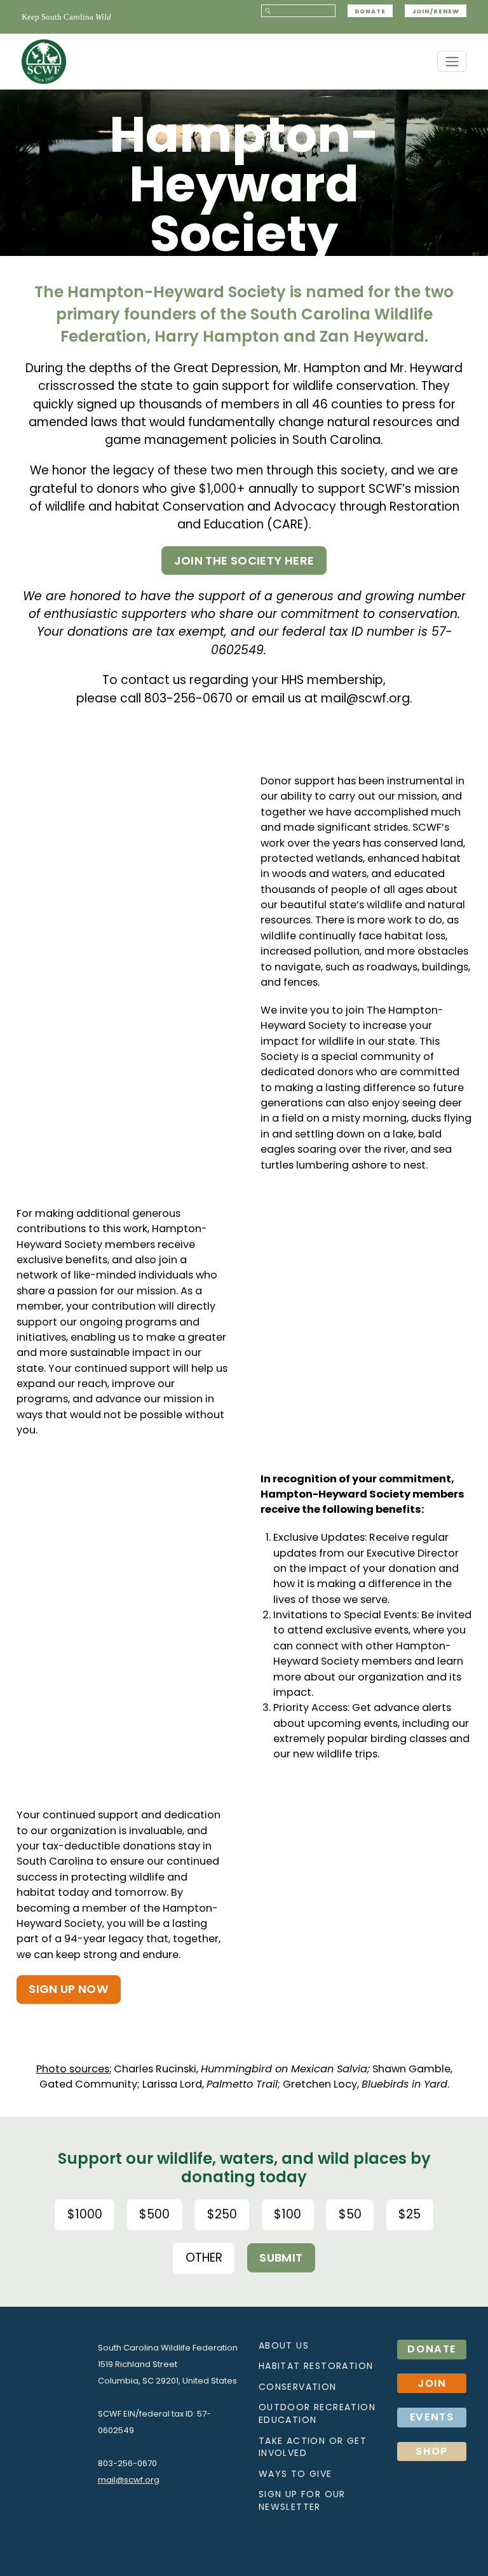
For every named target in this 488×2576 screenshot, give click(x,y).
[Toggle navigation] (452, 61)
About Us (284, 2345)
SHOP (432, 2451)
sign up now (69, 1989)
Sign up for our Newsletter (302, 2500)
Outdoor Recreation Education (317, 2413)
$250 (222, 2214)
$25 (410, 2214)
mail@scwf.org (365, 698)
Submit (281, 2257)
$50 (350, 2214)
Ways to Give (295, 2474)
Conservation (298, 2387)
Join (432, 2383)
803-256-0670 (188, 698)
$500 (154, 2214)
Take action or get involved (313, 2447)
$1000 (85, 2214)
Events (432, 2417)
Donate (370, 11)
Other (204, 2257)
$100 (288, 2214)
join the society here (244, 560)
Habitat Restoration (316, 2366)
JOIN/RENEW (436, 11)
